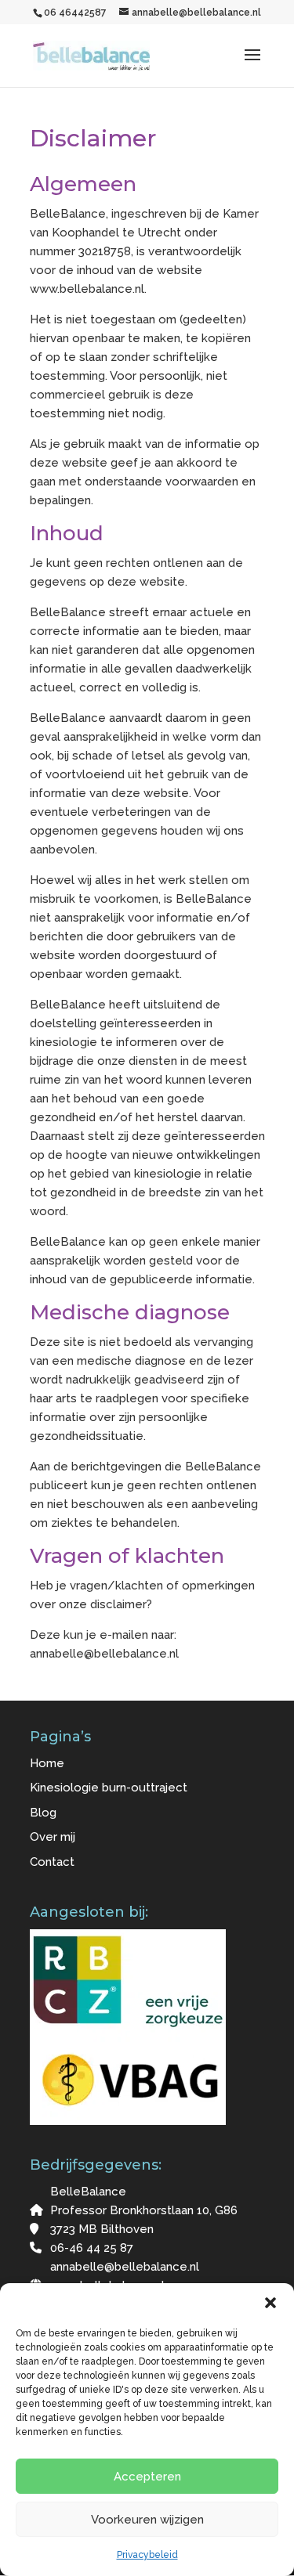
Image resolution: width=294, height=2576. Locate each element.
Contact (52, 1862)
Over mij (53, 1837)
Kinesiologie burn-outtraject (109, 1788)
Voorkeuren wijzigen (147, 2520)
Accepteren (147, 2477)
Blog (43, 1813)
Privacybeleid (147, 2555)
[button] (270, 2303)
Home (47, 1763)
